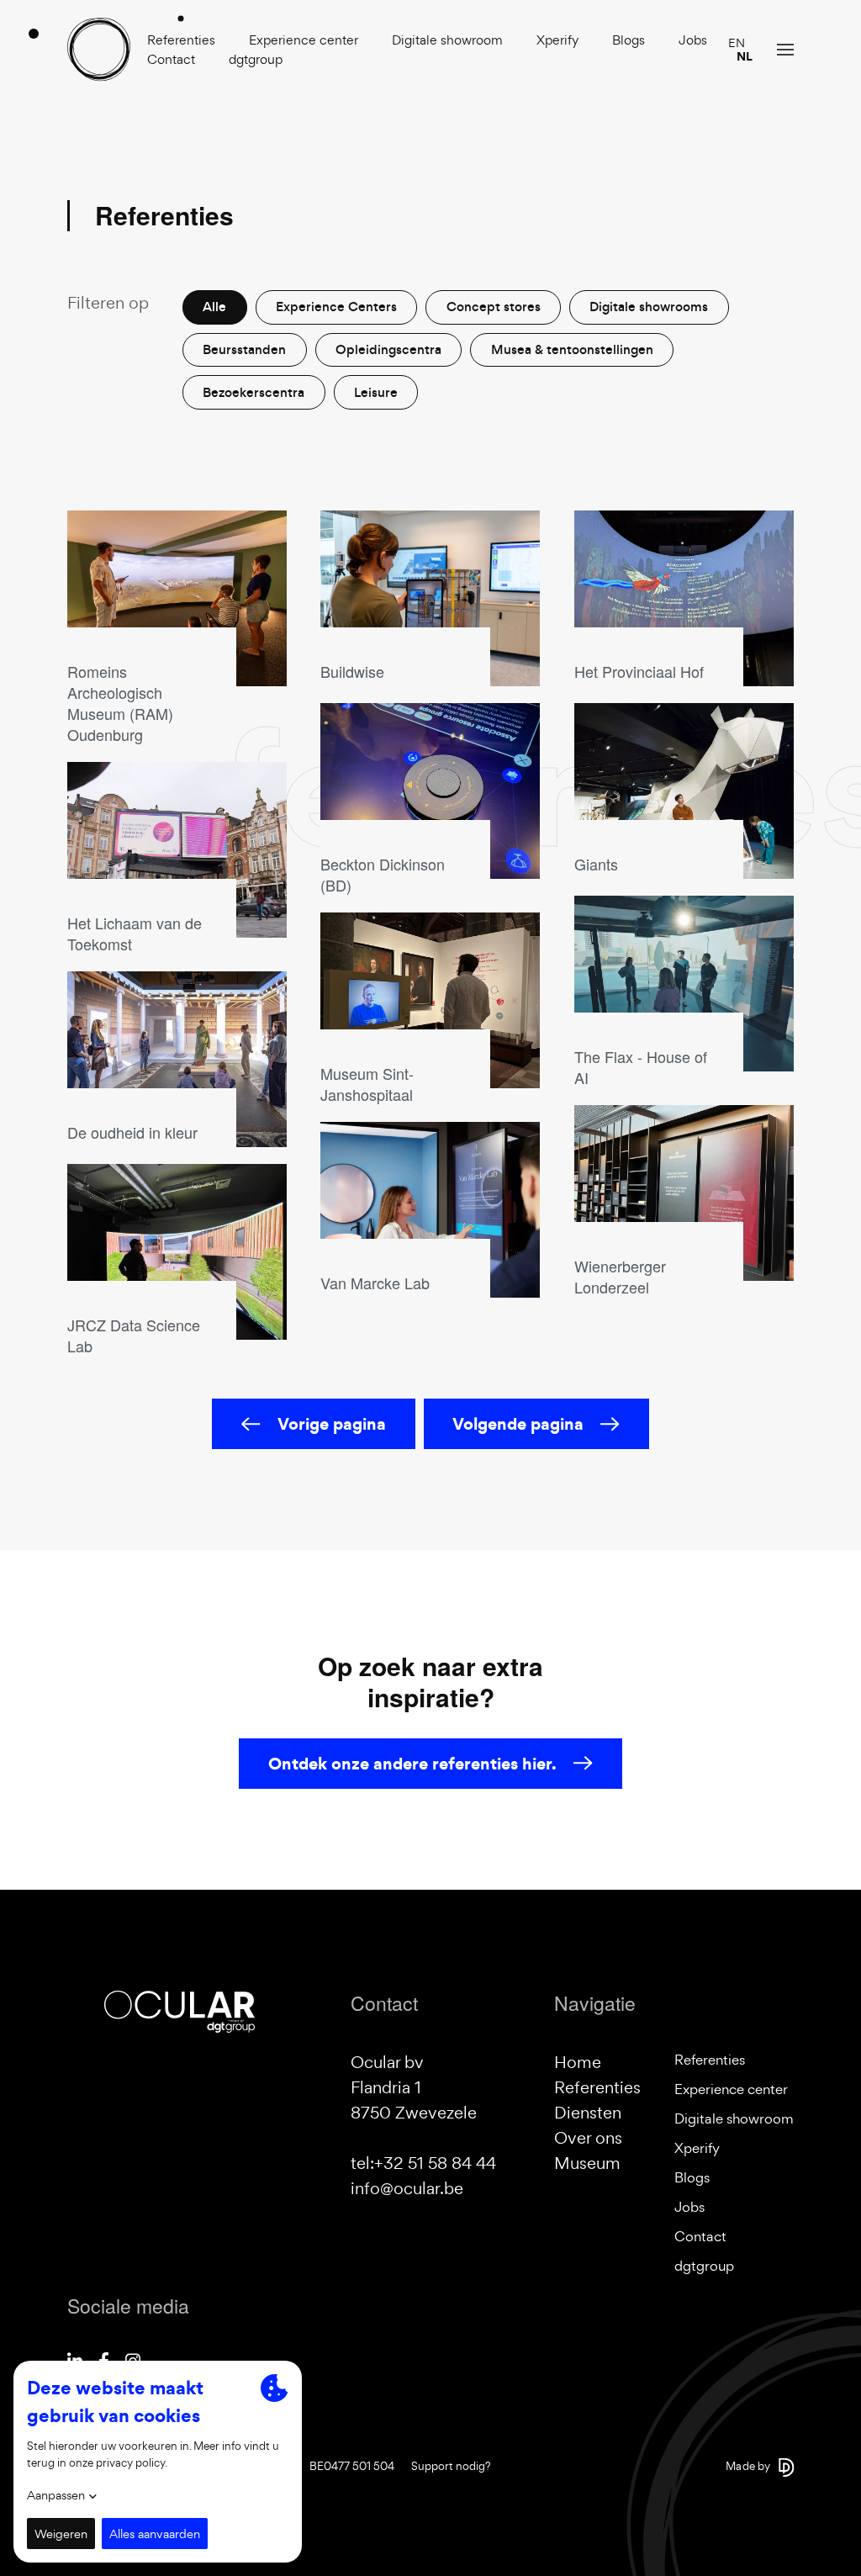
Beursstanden (244, 349)
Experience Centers (336, 307)
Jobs (693, 40)
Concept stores (494, 307)
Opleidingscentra (388, 349)
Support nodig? (451, 2466)
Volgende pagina (518, 1424)
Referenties (181, 40)
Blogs (629, 40)
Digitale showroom (447, 40)
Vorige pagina (332, 1424)
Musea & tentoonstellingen (572, 349)
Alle (214, 307)
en (737, 43)
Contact (171, 59)
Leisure (376, 392)
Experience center (304, 40)
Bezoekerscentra (254, 392)
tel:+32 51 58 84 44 (423, 2163)
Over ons (588, 2138)
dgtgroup (256, 59)
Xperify (557, 40)
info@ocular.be (407, 2188)
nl (745, 56)
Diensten (588, 2113)
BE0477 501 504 (352, 2466)
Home (578, 2062)
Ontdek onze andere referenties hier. (412, 1764)
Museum (587, 2163)
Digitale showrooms (649, 307)
